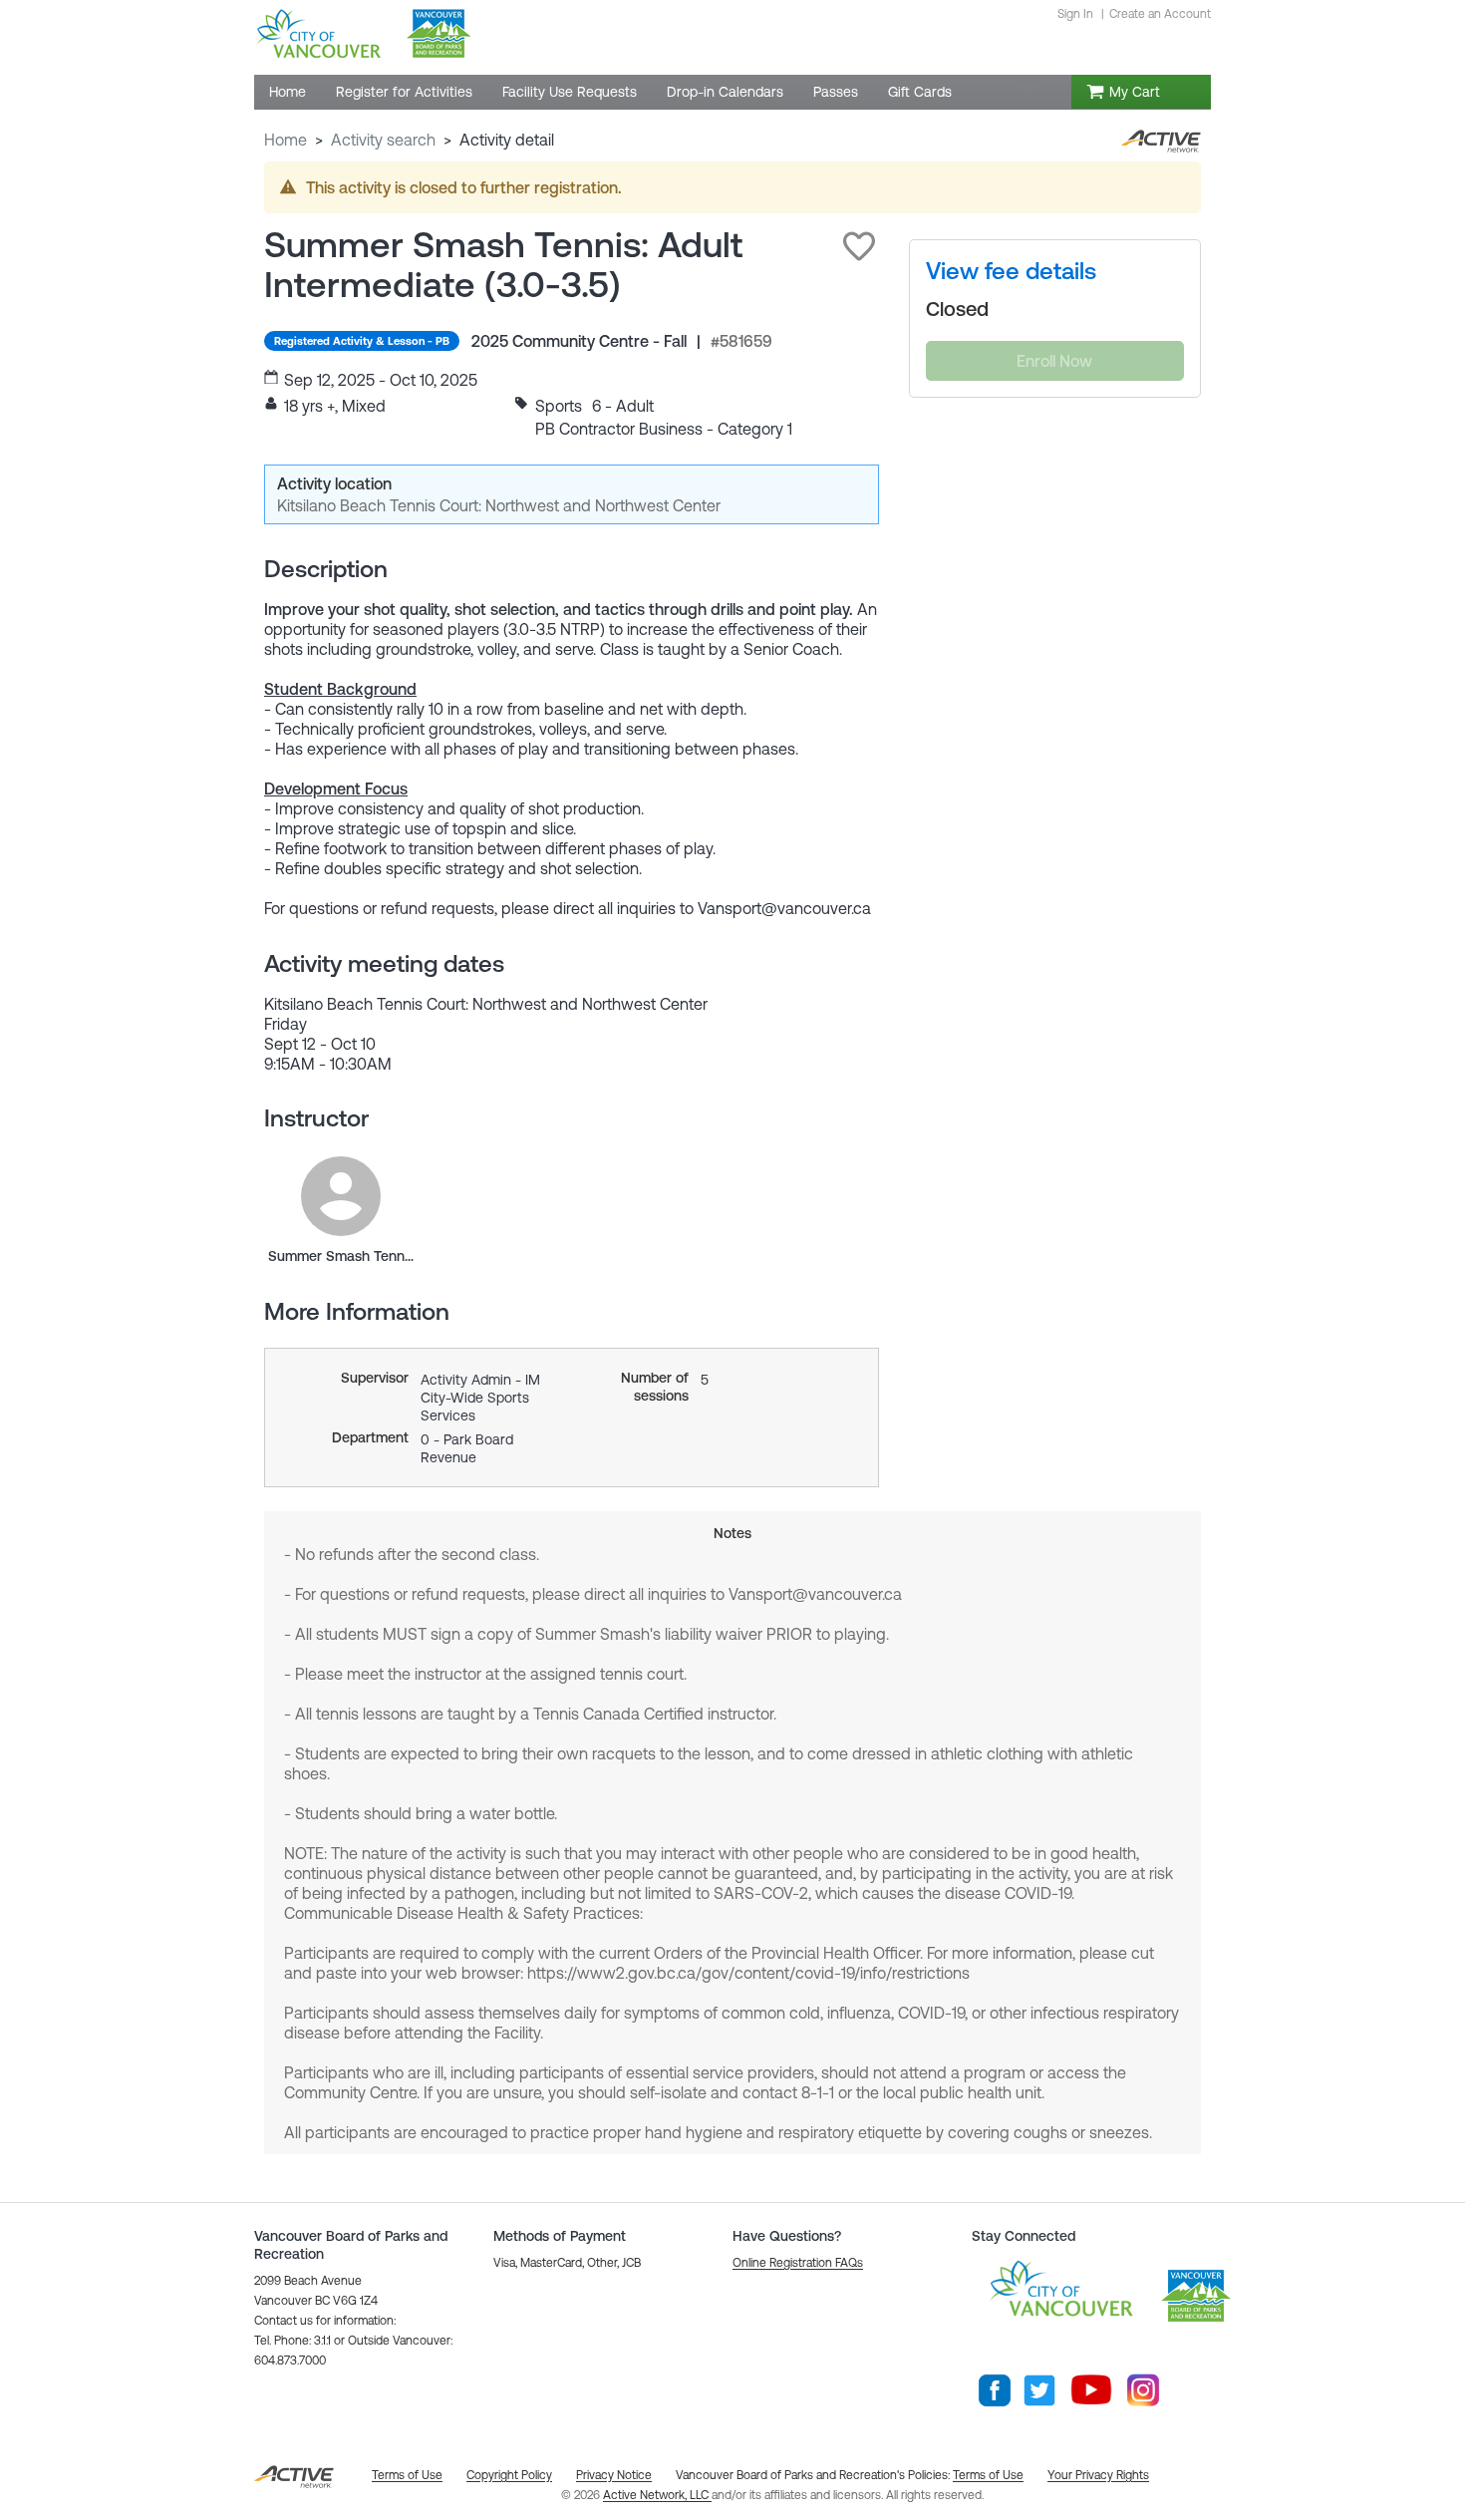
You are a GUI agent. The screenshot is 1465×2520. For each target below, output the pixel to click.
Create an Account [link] (1160, 14)
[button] (859, 246)
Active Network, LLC (657, 2495)
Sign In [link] (1075, 14)
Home (286, 140)
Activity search (383, 140)
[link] (341, 1196)
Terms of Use (988, 2475)
